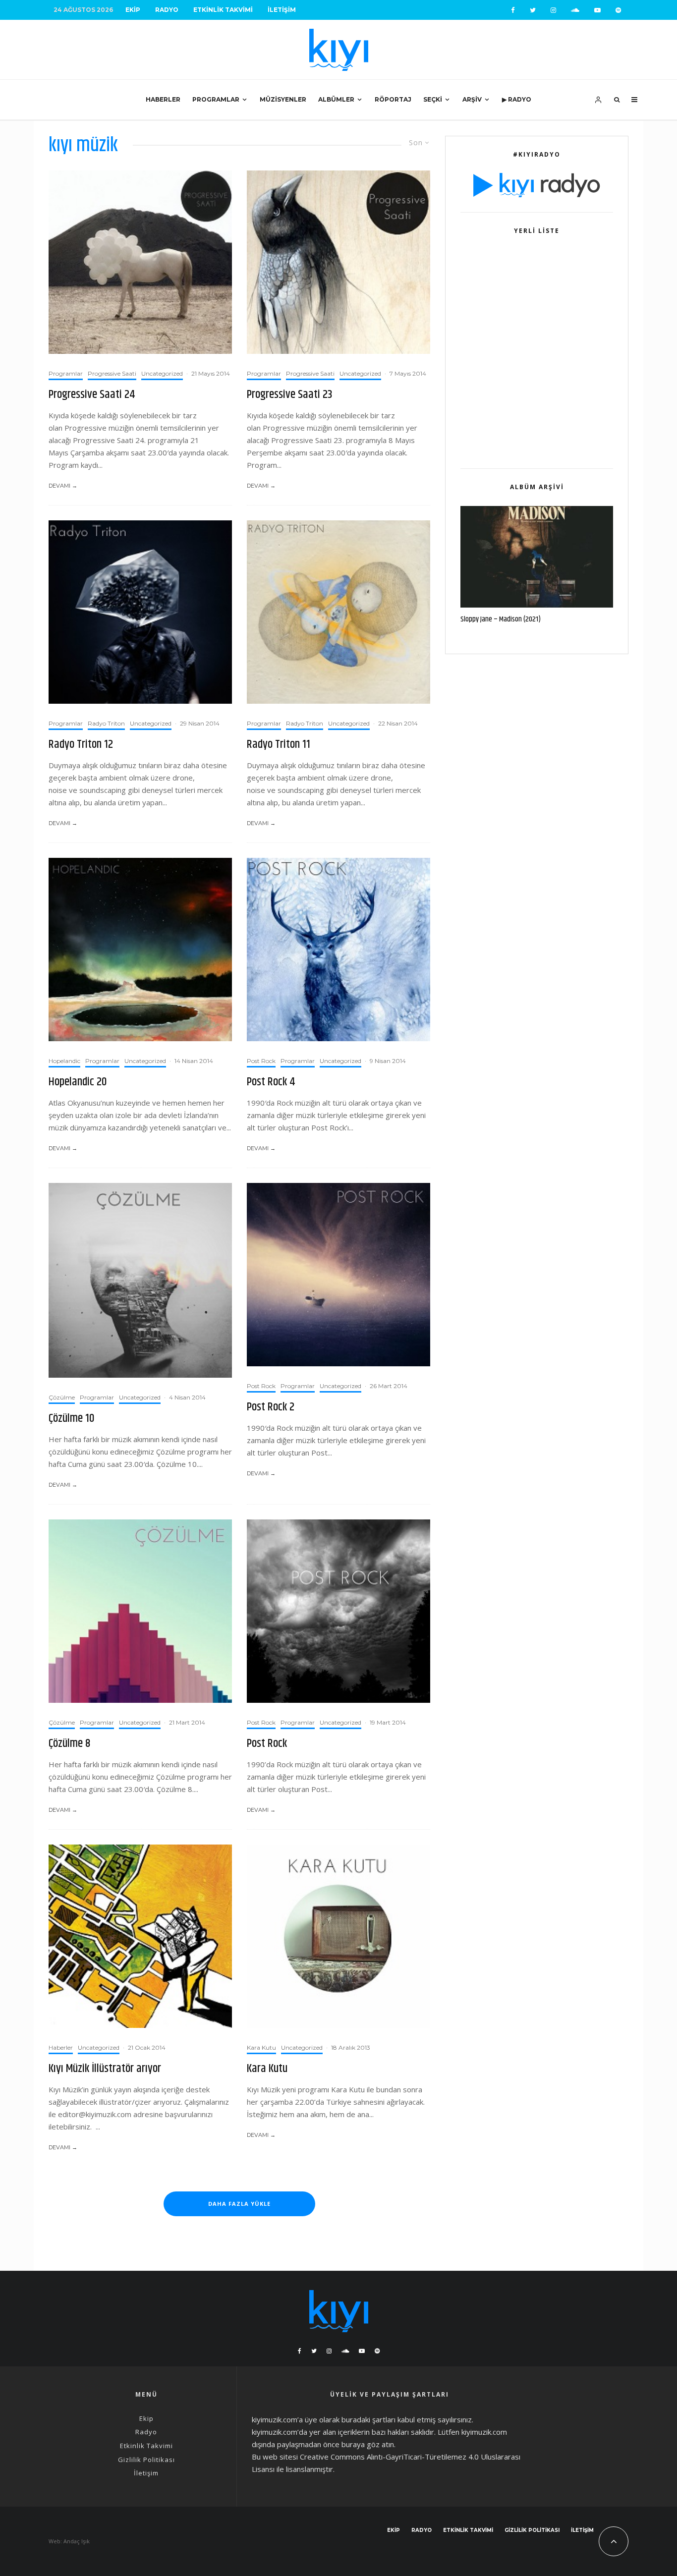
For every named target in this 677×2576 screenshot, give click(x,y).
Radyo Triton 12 (81, 745)
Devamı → (63, 486)
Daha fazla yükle (239, 2204)
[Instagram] (553, 10)
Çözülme (62, 1397)
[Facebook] (513, 10)
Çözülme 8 (70, 1744)
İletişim (282, 10)
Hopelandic (64, 1061)
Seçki (433, 99)
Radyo (167, 10)
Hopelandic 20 (78, 1082)
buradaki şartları (368, 2419)
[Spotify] (618, 10)
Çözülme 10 (71, 1419)
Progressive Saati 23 (290, 395)
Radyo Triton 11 (279, 745)
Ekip (133, 10)
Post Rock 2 (271, 1407)
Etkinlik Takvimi (223, 10)
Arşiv (472, 99)
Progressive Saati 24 (92, 395)
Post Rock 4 (271, 1082)
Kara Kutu (261, 2047)
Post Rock (261, 1061)
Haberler (163, 99)
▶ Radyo (517, 99)
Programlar (216, 99)
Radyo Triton (106, 723)
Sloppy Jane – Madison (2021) (501, 619)
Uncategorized (162, 373)
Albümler (336, 99)
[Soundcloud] (575, 10)
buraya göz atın (368, 2444)
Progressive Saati (112, 373)
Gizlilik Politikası (146, 2460)
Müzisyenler (283, 99)
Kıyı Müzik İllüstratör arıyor (105, 2069)
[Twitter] (533, 10)
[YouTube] (597, 10)
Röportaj (393, 99)
